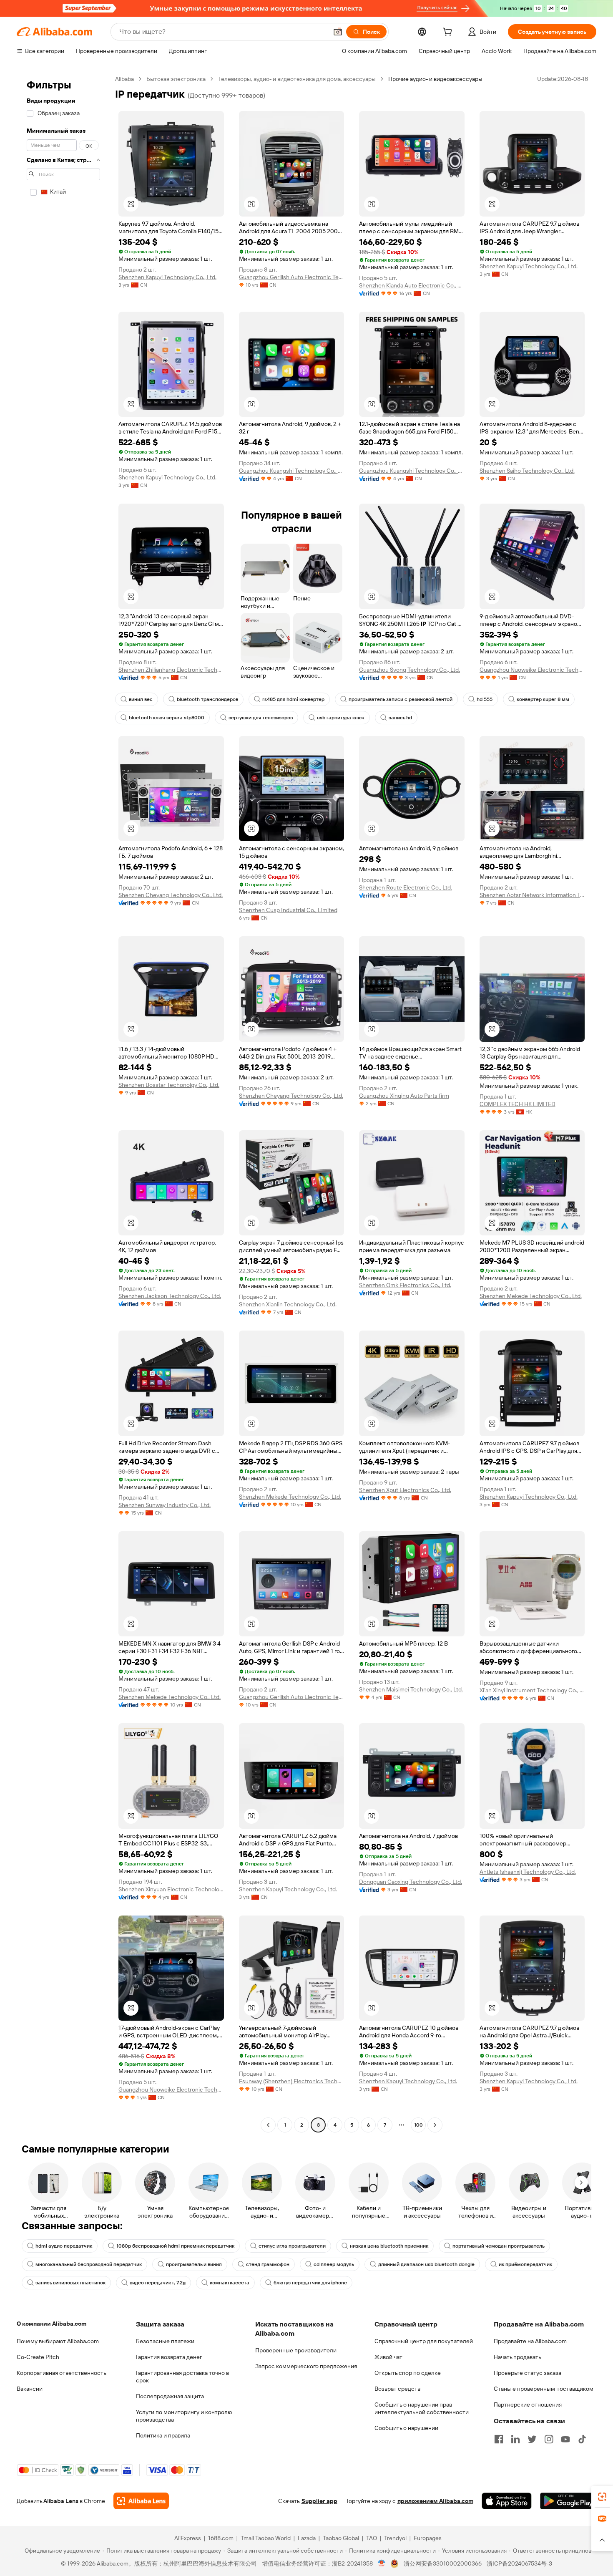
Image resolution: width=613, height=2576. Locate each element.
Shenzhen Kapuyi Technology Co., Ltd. (167, 277)
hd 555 (485, 699)
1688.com (221, 2538)
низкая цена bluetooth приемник (389, 2246)
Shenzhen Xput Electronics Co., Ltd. (405, 1490)
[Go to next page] (435, 2125)
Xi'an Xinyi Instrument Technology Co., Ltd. (532, 1690)
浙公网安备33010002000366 (443, 2563)
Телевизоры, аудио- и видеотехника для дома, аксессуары (297, 79)
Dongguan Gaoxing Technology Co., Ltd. (411, 1882)
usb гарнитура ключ (341, 718)
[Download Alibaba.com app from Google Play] (568, 2501)
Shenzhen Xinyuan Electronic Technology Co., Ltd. (171, 1889)
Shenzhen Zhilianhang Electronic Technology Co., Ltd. (171, 670)
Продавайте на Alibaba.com (530, 2341)
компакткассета (230, 2283)
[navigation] (63, 1103)
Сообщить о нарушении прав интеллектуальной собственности (422, 2408)
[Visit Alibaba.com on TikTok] (582, 2439)
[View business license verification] (382, 2563)
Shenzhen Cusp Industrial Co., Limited (288, 910)
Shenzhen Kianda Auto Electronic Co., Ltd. (412, 285)
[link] (602, 2497)
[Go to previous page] (268, 2125)
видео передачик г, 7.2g (158, 2283)
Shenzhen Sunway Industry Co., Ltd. (165, 1505)
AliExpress (188, 2538)
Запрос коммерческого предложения (306, 2366)
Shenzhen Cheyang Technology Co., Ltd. (171, 895)
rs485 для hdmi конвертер (293, 699)
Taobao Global (341, 2538)
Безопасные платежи (165, 2341)
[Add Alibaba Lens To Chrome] (141, 2501)
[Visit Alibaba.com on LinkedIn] (515, 2439)
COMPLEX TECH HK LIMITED (518, 1104)
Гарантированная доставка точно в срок (182, 2377)
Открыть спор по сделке (408, 2373)
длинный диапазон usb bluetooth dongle (426, 2264)
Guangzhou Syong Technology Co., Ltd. (410, 670)
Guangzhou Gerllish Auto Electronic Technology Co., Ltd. (292, 277)
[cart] (449, 33)
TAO (372, 2538)
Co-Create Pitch (38, 2357)
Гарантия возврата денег (169, 2357)
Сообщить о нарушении (406, 2428)
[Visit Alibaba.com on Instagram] (549, 2439)
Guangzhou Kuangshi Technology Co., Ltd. (292, 471)
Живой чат (388, 2357)
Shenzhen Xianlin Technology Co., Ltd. (288, 1304)
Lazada (307, 2538)
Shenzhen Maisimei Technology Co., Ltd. (411, 1689)
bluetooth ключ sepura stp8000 (167, 718)
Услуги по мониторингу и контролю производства (184, 2416)
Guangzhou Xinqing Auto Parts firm (404, 1096)
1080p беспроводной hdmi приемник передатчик (175, 2246)
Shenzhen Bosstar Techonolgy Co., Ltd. (169, 1085)
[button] (338, 32)
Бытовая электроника (176, 79)
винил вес (141, 699)
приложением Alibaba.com (435, 2501)
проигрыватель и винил (194, 2264)
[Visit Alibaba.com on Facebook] (499, 2439)
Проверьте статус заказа (528, 2373)
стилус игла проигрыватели (292, 2246)
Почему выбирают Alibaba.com (58, 2341)
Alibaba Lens (61, 2501)
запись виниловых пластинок (70, 2283)
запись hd (400, 718)
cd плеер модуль (334, 2264)
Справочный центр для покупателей (424, 2341)
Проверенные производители (296, 2350)
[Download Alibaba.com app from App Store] (507, 2501)
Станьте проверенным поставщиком (544, 2389)
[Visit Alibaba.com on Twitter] (532, 2439)
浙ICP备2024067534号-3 (519, 2563)
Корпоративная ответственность (62, 2373)
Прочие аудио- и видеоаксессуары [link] (435, 79)
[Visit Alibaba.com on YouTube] (565, 2439)
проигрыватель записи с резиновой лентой (401, 699)
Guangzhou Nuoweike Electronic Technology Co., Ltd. (532, 670)
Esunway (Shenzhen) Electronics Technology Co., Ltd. (292, 2081)
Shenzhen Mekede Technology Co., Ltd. (531, 1296)
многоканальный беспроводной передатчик (89, 2264)
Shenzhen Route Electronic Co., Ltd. (406, 887)
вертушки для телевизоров (261, 718)
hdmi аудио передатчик (64, 2246)
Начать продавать (518, 2357)
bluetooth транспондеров (207, 699)
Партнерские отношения (528, 2405)
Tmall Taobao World (266, 2538)
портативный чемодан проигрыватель (499, 2246)
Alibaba (124, 79)
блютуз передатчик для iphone (310, 2283)
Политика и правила (163, 2435)
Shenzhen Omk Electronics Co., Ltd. (405, 1285)
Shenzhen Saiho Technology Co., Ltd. (527, 471)
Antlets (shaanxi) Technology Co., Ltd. (528, 1872)
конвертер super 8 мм (543, 699)
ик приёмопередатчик (525, 2264)
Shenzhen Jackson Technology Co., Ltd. (170, 1296)
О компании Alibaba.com (52, 2324)
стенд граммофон (268, 2264)
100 (418, 2125)
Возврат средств (397, 2389)
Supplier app (319, 2501)
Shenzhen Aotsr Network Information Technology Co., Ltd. (532, 895)
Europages (428, 2538)
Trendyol (395, 2538)
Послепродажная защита (170, 2396)
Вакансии (30, 2389)
